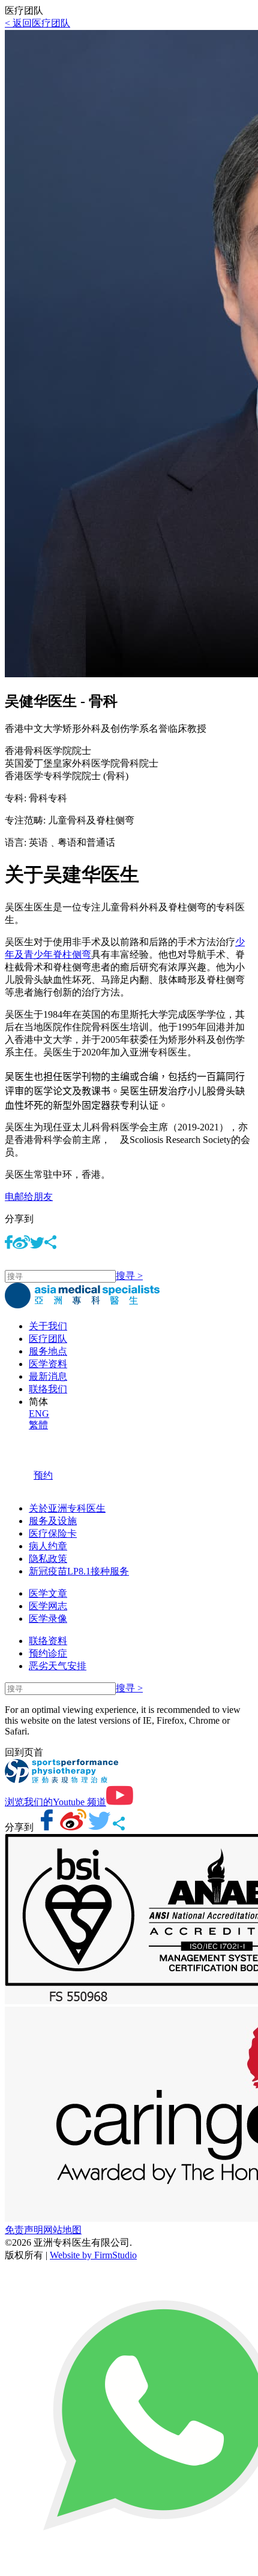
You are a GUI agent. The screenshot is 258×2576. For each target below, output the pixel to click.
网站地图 (62, 2230)
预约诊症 (48, 1653)
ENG (39, 1414)
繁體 (38, 1425)
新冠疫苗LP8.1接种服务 (79, 1571)
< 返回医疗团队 (37, 23)
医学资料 (48, 1364)
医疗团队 (48, 1339)
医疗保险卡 (53, 1533)
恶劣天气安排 (58, 1666)
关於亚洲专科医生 (67, 1508)
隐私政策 (48, 1559)
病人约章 (48, 1546)
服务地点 (48, 1351)
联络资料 (48, 1641)
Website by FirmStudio (93, 2255)
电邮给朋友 (29, 1197)
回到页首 (24, 1752)
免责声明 (24, 2230)
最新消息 (48, 1376)
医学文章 (48, 1593)
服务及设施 (53, 1521)
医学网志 (48, 1606)
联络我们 (48, 1389)
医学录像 (48, 1619)
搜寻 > (129, 1276)
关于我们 (48, 1326)
